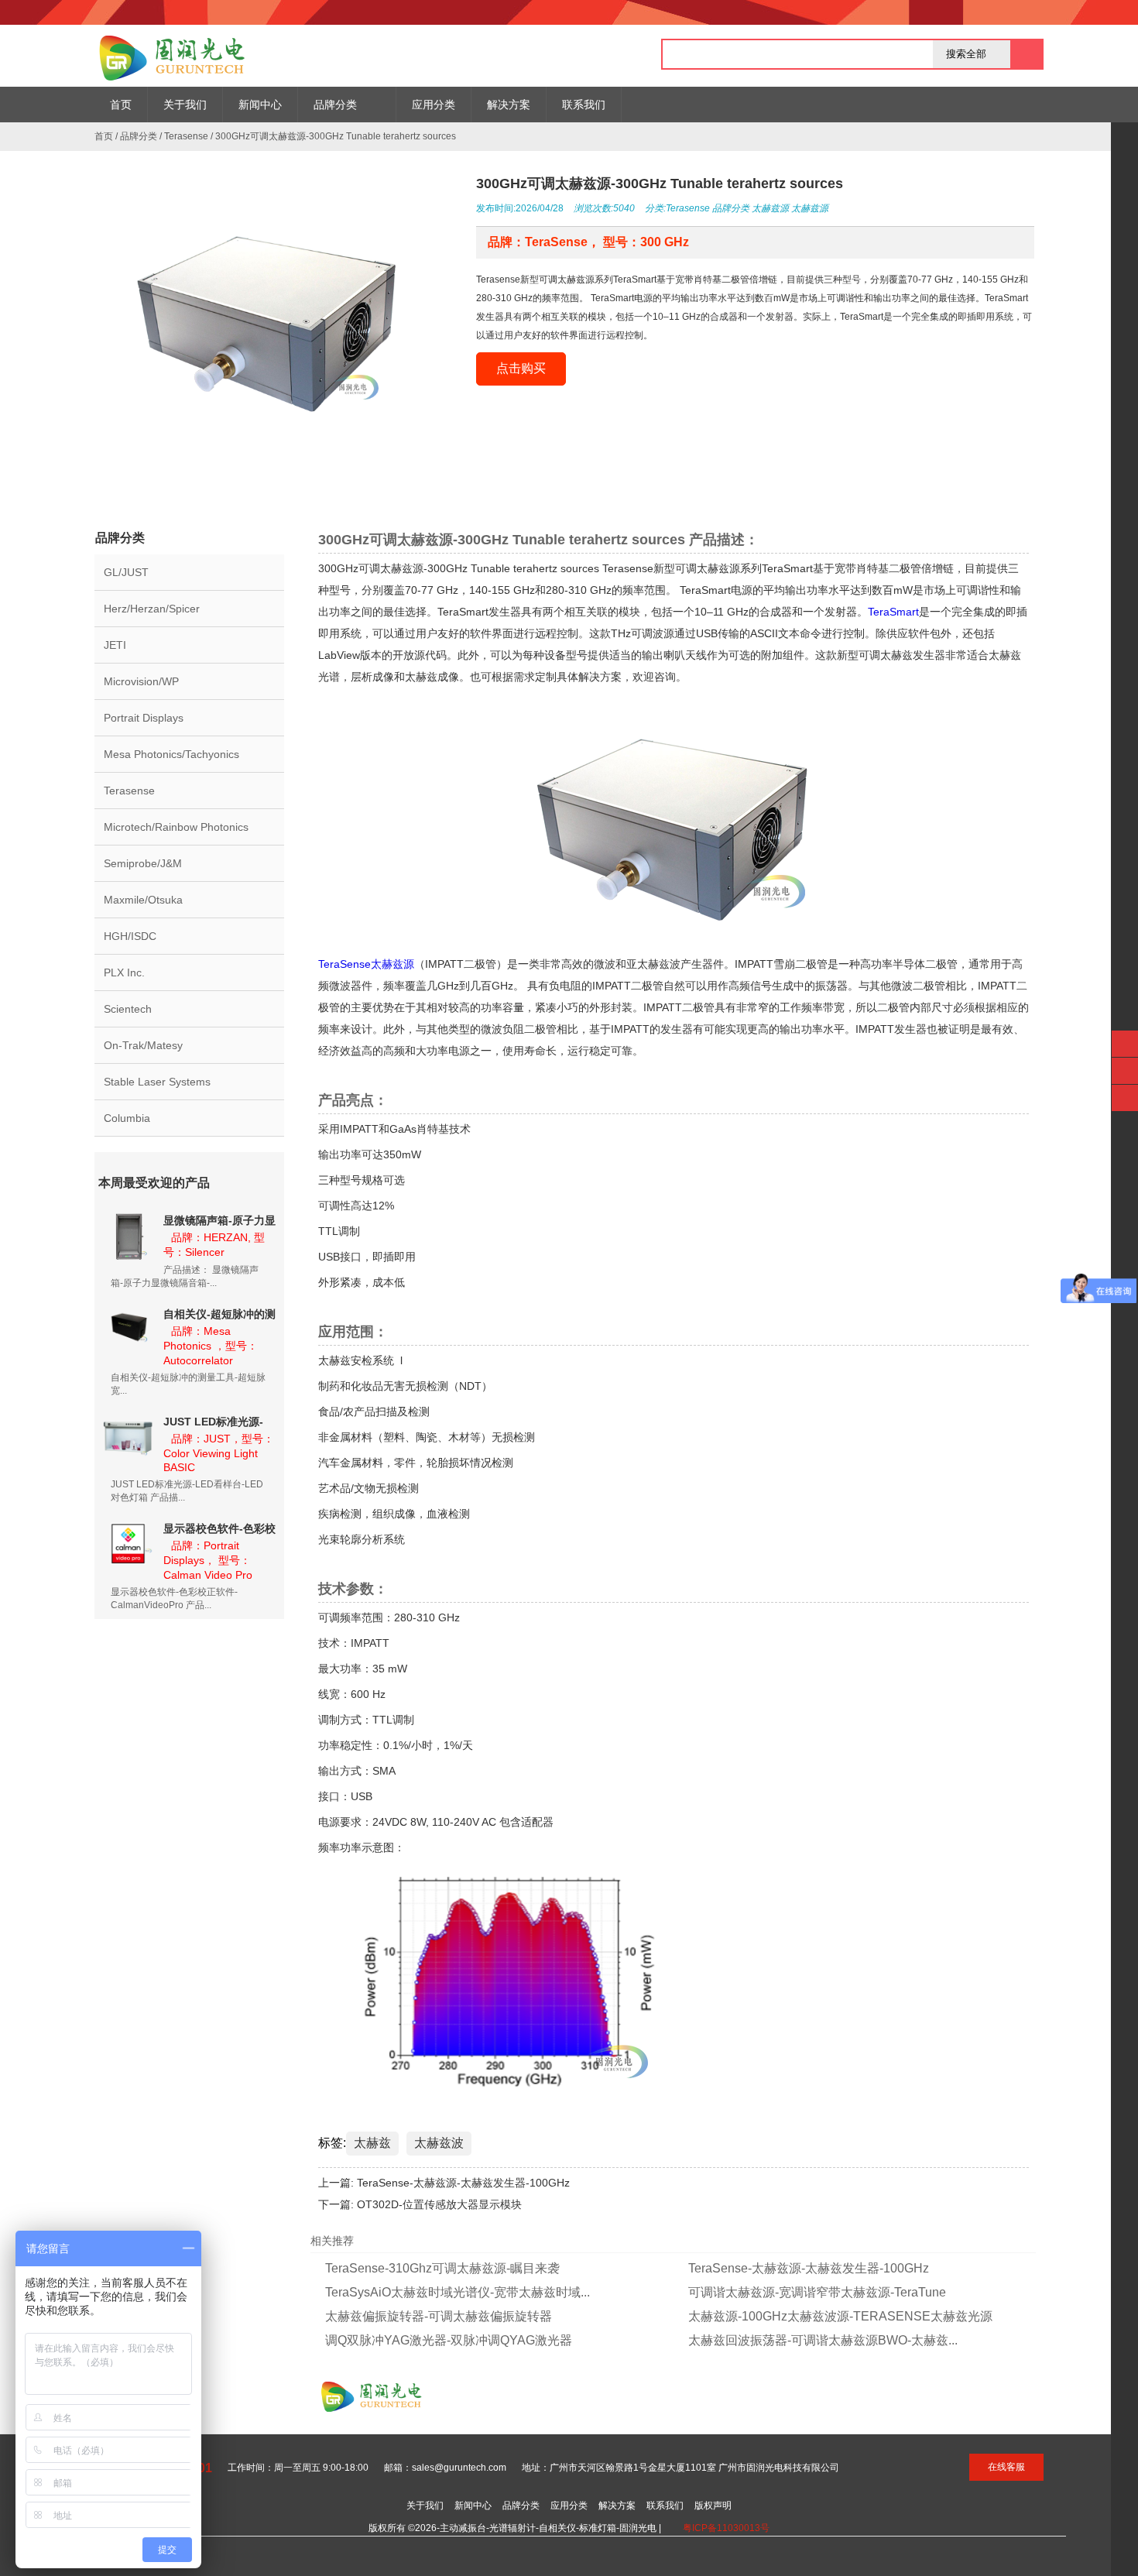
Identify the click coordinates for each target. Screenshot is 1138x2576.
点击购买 (521, 368)
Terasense (186, 136)
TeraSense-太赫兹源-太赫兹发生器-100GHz (463, 2183)
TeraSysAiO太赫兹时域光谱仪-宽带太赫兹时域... (458, 2292)
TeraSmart (893, 612)
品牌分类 (139, 136)
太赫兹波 (439, 2143)
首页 (104, 136)
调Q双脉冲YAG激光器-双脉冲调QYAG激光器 (449, 2340)
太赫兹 (372, 2143)
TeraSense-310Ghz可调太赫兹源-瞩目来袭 (442, 2268)
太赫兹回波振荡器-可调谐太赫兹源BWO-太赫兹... (823, 2340)
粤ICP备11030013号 (726, 2528)
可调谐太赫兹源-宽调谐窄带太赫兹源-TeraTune (817, 2292)
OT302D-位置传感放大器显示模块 (439, 2204)
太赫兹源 (770, 208)
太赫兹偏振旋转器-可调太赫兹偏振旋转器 (439, 2316)
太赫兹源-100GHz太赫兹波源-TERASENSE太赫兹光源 (840, 2316)
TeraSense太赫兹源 (366, 964)
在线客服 (1006, 2467)
